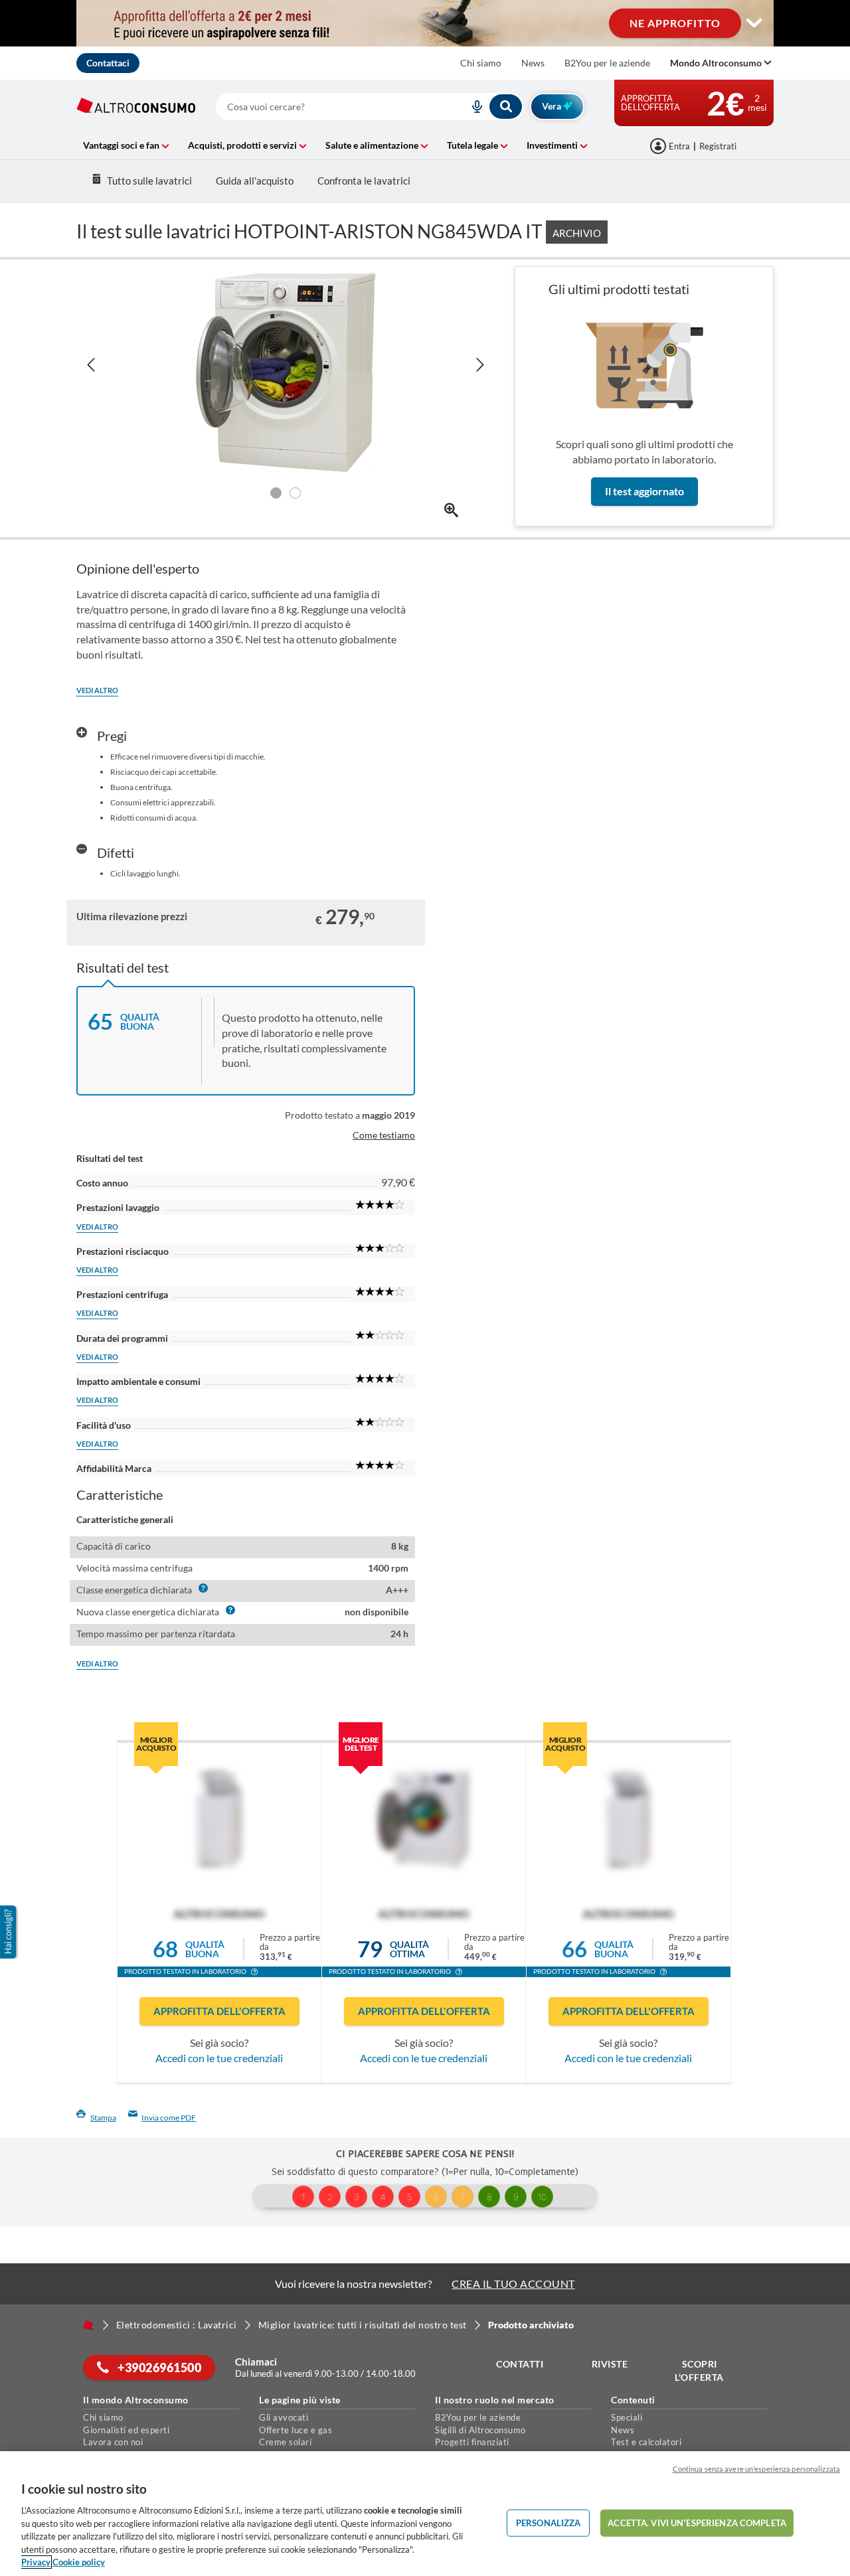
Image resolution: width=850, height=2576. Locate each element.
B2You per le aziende (607, 63)
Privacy (36, 2562)
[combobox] (370, 107)
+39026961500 (159, 2368)
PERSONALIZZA (549, 2522)
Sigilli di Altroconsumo (480, 2430)
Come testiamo (384, 1135)
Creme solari (285, 2442)
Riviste (610, 2364)
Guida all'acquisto (255, 181)
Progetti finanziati (472, 2442)
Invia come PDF (169, 2118)
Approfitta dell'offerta (219, 2011)
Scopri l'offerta (699, 2371)
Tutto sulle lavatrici (149, 181)
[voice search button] (472, 107)
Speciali (627, 2417)
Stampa (103, 2118)
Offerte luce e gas (296, 2430)
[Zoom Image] (451, 510)
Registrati (718, 146)
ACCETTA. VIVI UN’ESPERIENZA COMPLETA (697, 2522)
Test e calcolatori (646, 2442)
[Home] (88, 2325)
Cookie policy (79, 2562)
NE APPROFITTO (675, 23)
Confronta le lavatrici (364, 181)
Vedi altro (97, 690)
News (533, 63)
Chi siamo (481, 63)
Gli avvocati (284, 2417)
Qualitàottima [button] (409, 1949)
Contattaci (108, 63)
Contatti (520, 2364)
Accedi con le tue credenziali (219, 2058)
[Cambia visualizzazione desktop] (754, 23)
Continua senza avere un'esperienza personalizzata (756, 2469)
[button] (254, 1973)
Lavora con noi (113, 2442)
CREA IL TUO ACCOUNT (513, 2284)
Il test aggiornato (644, 491)
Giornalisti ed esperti (126, 2430)
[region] (425, 2514)
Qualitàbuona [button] (205, 1949)
